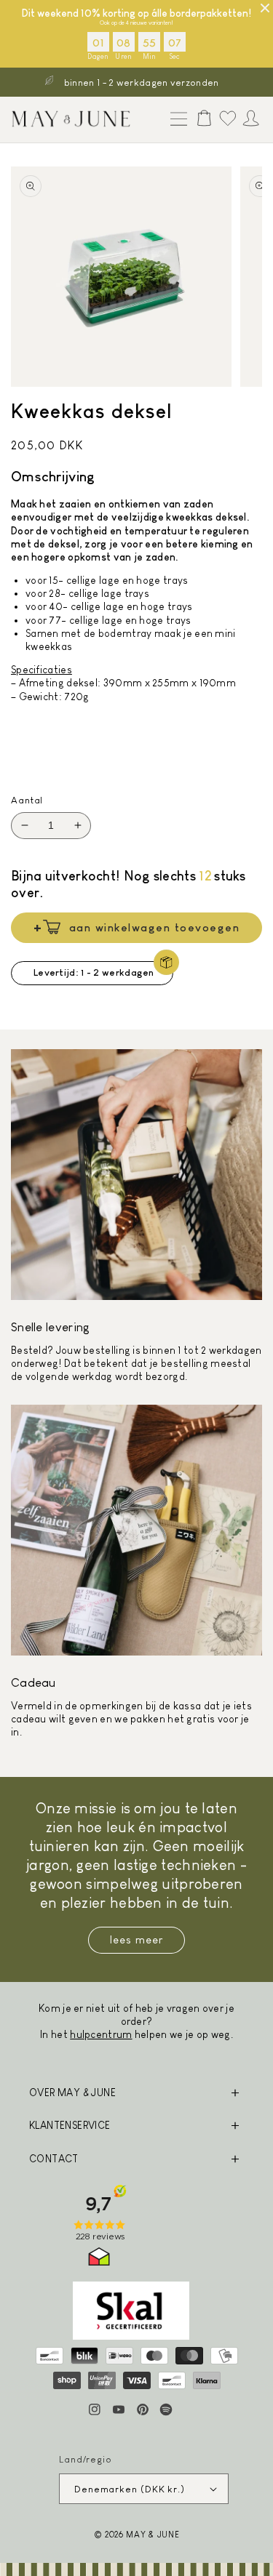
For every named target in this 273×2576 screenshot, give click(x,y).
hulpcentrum (101, 2034)
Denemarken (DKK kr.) (130, 2489)
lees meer (136, 1939)
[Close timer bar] (265, 8)
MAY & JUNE (153, 2534)
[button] (175, 120)
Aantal (27, 800)
